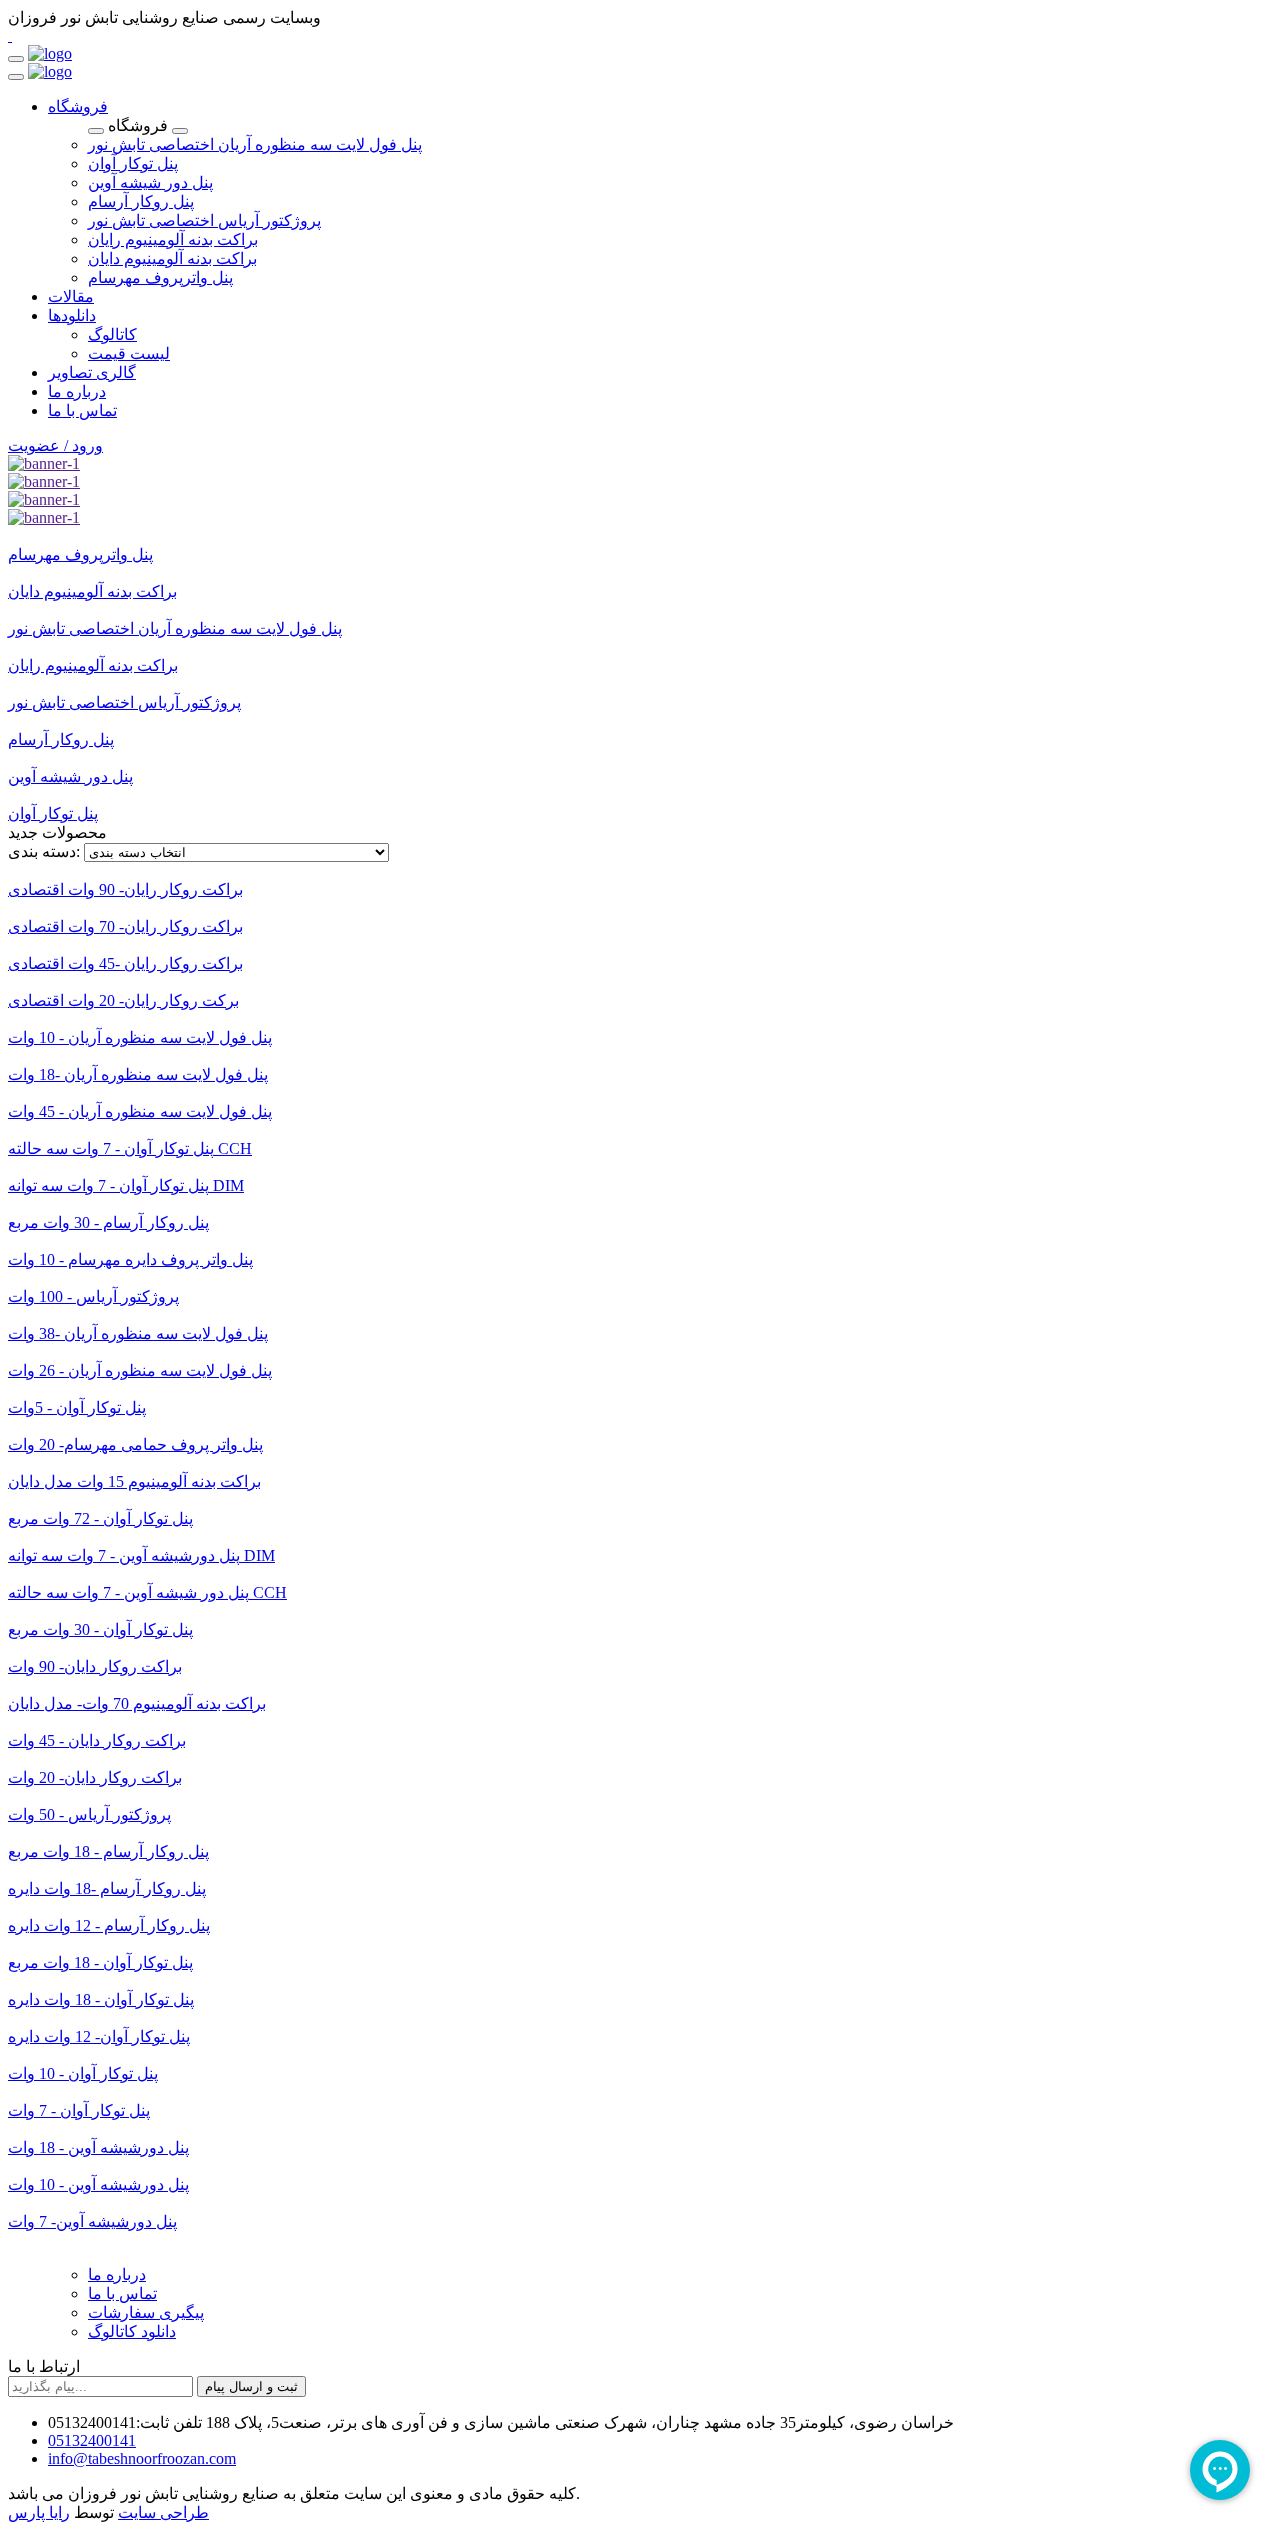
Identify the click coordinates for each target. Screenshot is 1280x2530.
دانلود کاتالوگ (132, 2331)
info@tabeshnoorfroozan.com (142, 2458)
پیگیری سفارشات (146, 2312)
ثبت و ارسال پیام (251, 2386)
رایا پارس (39, 2512)
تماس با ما (122, 2293)
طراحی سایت (163, 2512)
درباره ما (117, 2274)
